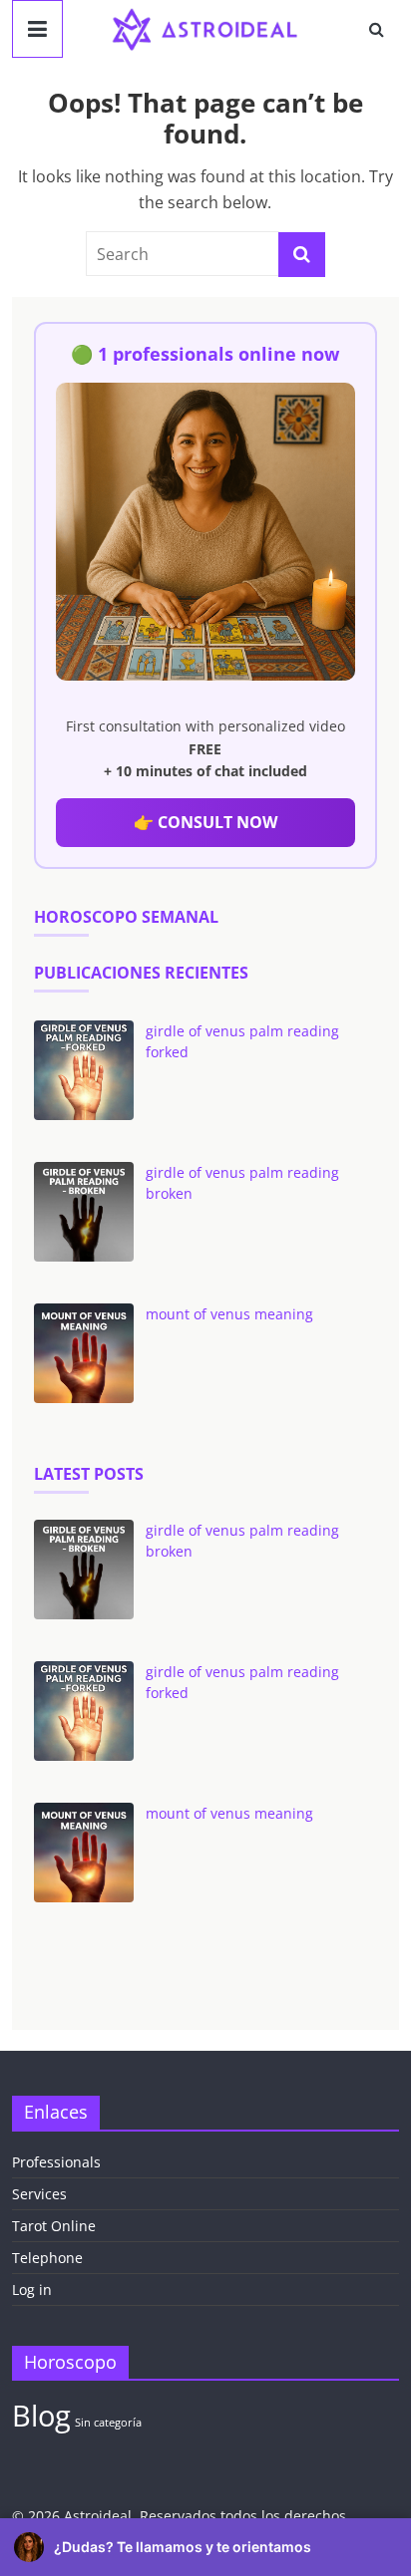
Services (39, 2194)
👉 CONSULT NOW (205, 822)
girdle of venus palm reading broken (242, 1183)
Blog (41, 2416)
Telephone (47, 2258)
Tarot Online (54, 2226)
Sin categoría (108, 2423)
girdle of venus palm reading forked (242, 1041)
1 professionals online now (218, 354)
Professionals (56, 2162)
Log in (32, 2290)
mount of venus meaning (229, 1314)
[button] (205, 2547)
